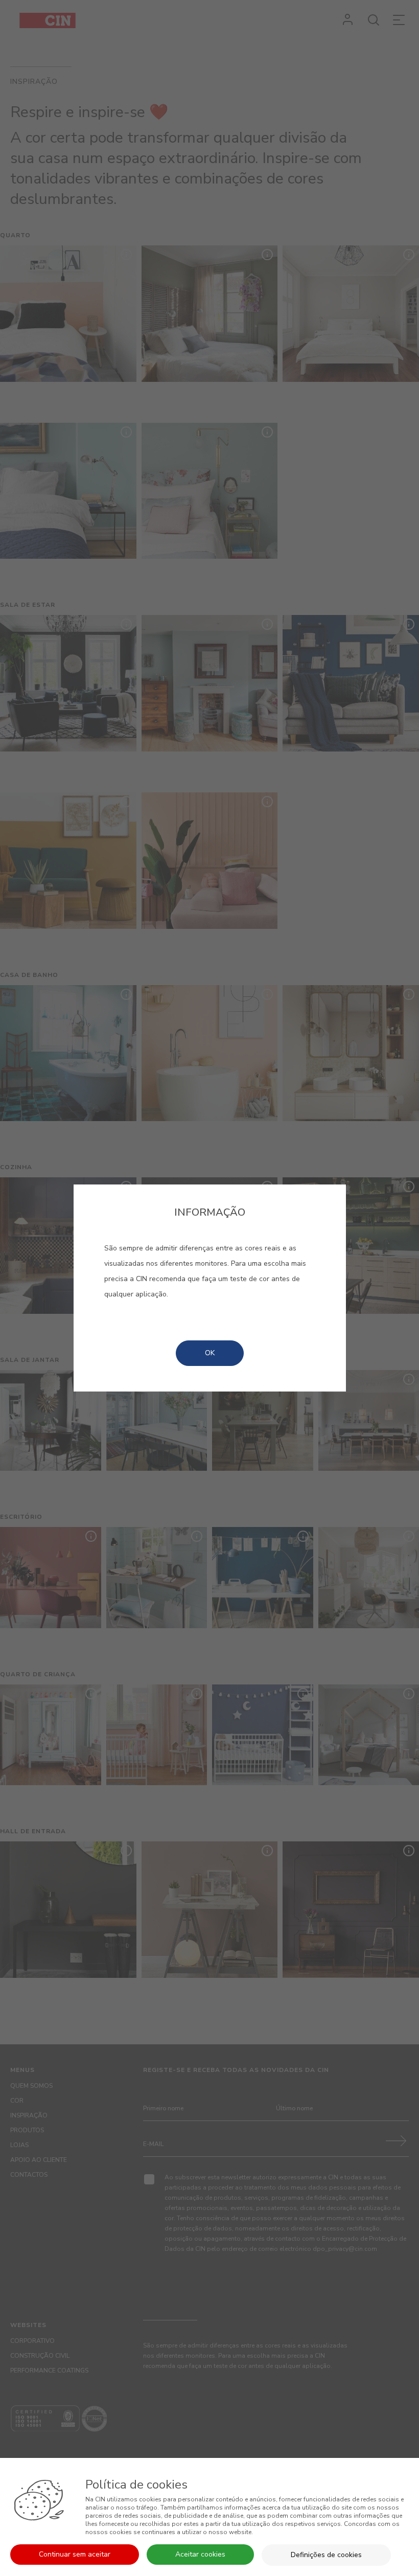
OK (210, 1353)
